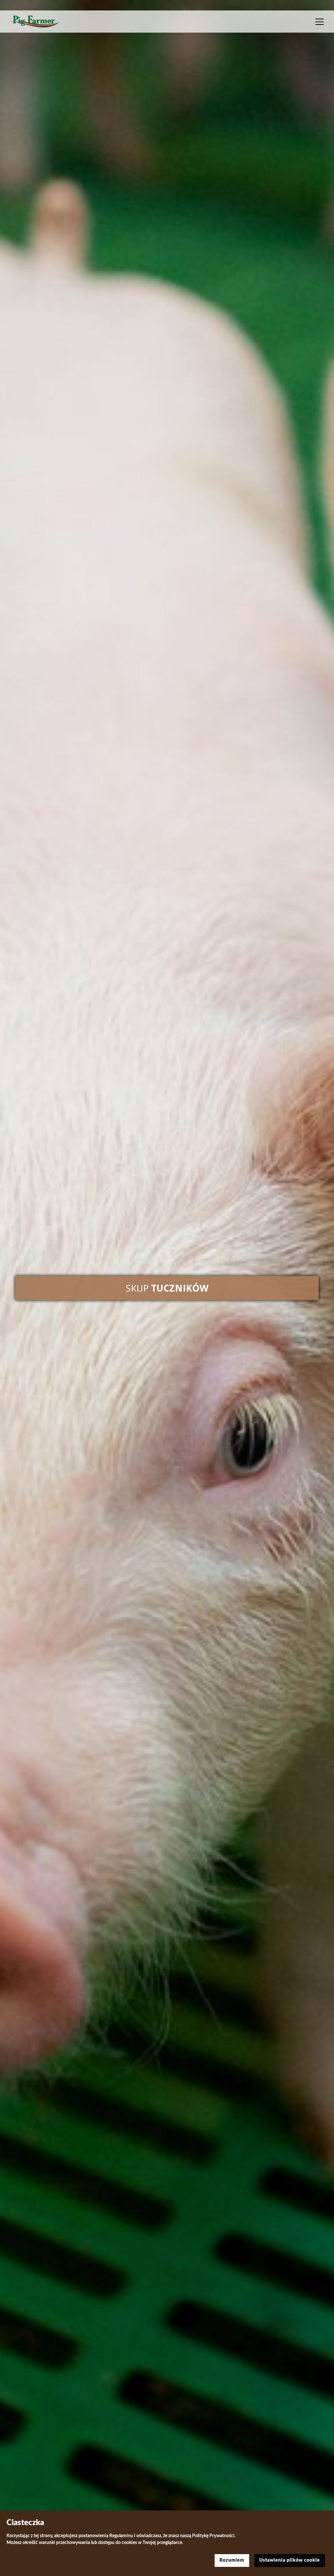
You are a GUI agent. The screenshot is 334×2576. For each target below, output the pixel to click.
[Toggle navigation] (320, 22)
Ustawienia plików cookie (290, 2560)
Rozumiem (232, 2560)
